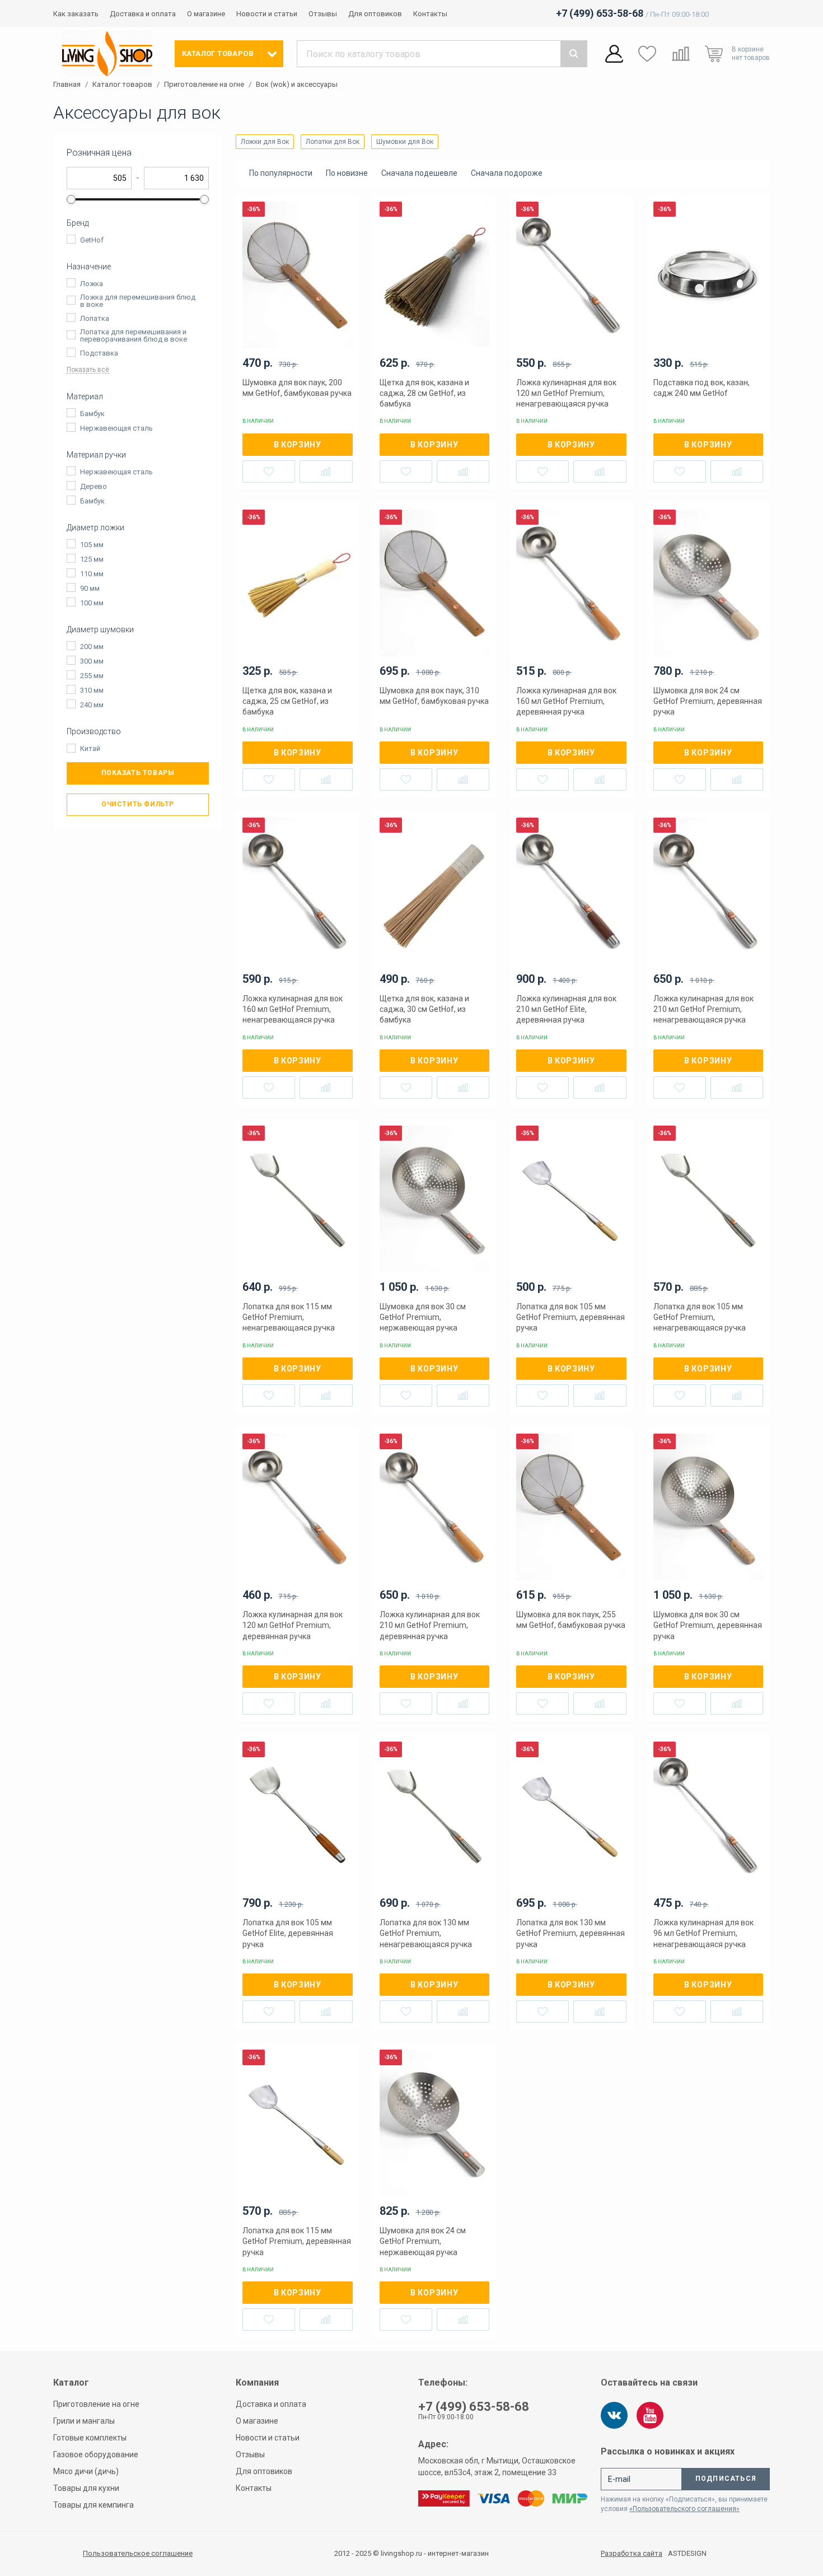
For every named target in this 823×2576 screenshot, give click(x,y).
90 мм (90, 588)
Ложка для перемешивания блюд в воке (138, 301)
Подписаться (726, 2479)
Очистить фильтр (138, 804)
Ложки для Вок (265, 142)
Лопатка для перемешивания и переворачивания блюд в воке (134, 335)
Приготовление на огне (204, 85)
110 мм (92, 574)
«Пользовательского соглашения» (684, 2509)
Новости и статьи (267, 14)
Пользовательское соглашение (138, 2553)
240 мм (92, 705)
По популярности (281, 173)
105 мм (92, 545)
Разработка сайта (632, 2554)
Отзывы (323, 14)
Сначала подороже (507, 173)
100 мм (92, 603)
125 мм (92, 559)
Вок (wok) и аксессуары (297, 85)
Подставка (99, 353)
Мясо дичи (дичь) (86, 2471)
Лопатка (95, 318)
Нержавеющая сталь (116, 428)
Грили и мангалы (84, 2421)
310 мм (92, 690)
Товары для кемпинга (93, 2505)
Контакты (430, 14)
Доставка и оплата (143, 14)
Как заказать (76, 14)
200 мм (92, 647)
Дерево (93, 486)
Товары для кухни (86, 2488)
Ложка (92, 284)
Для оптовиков (375, 14)
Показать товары (138, 773)
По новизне (347, 173)
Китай (90, 748)
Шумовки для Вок (405, 142)
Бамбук (92, 414)
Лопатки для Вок (333, 142)
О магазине (206, 14)
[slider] (71, 199)
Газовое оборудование (96, 2454)
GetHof (92, 240)
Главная (67, 85)
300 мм (92, 661)
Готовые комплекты (90, 2438)
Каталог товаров (122, 85)
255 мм (92, 676)
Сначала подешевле (419, 173)
